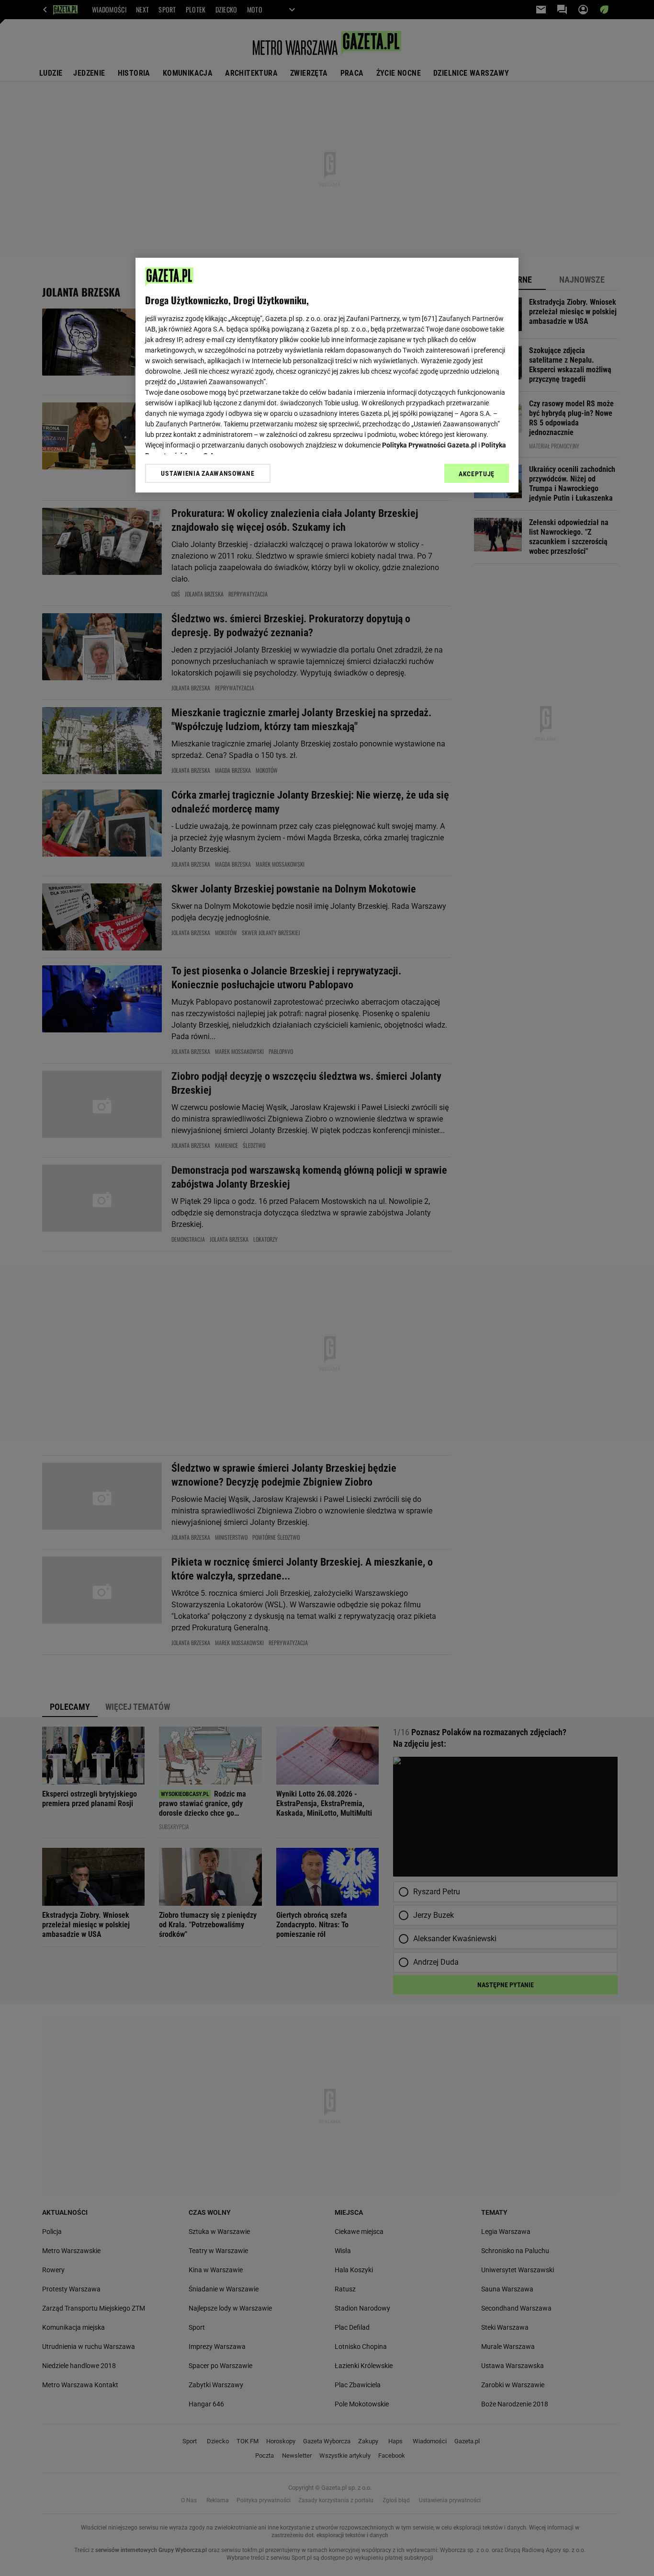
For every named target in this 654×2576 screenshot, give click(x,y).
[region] (327, 375)
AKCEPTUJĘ (477, 474)
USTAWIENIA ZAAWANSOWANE (208, 473)
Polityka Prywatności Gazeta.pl (429, 445)
